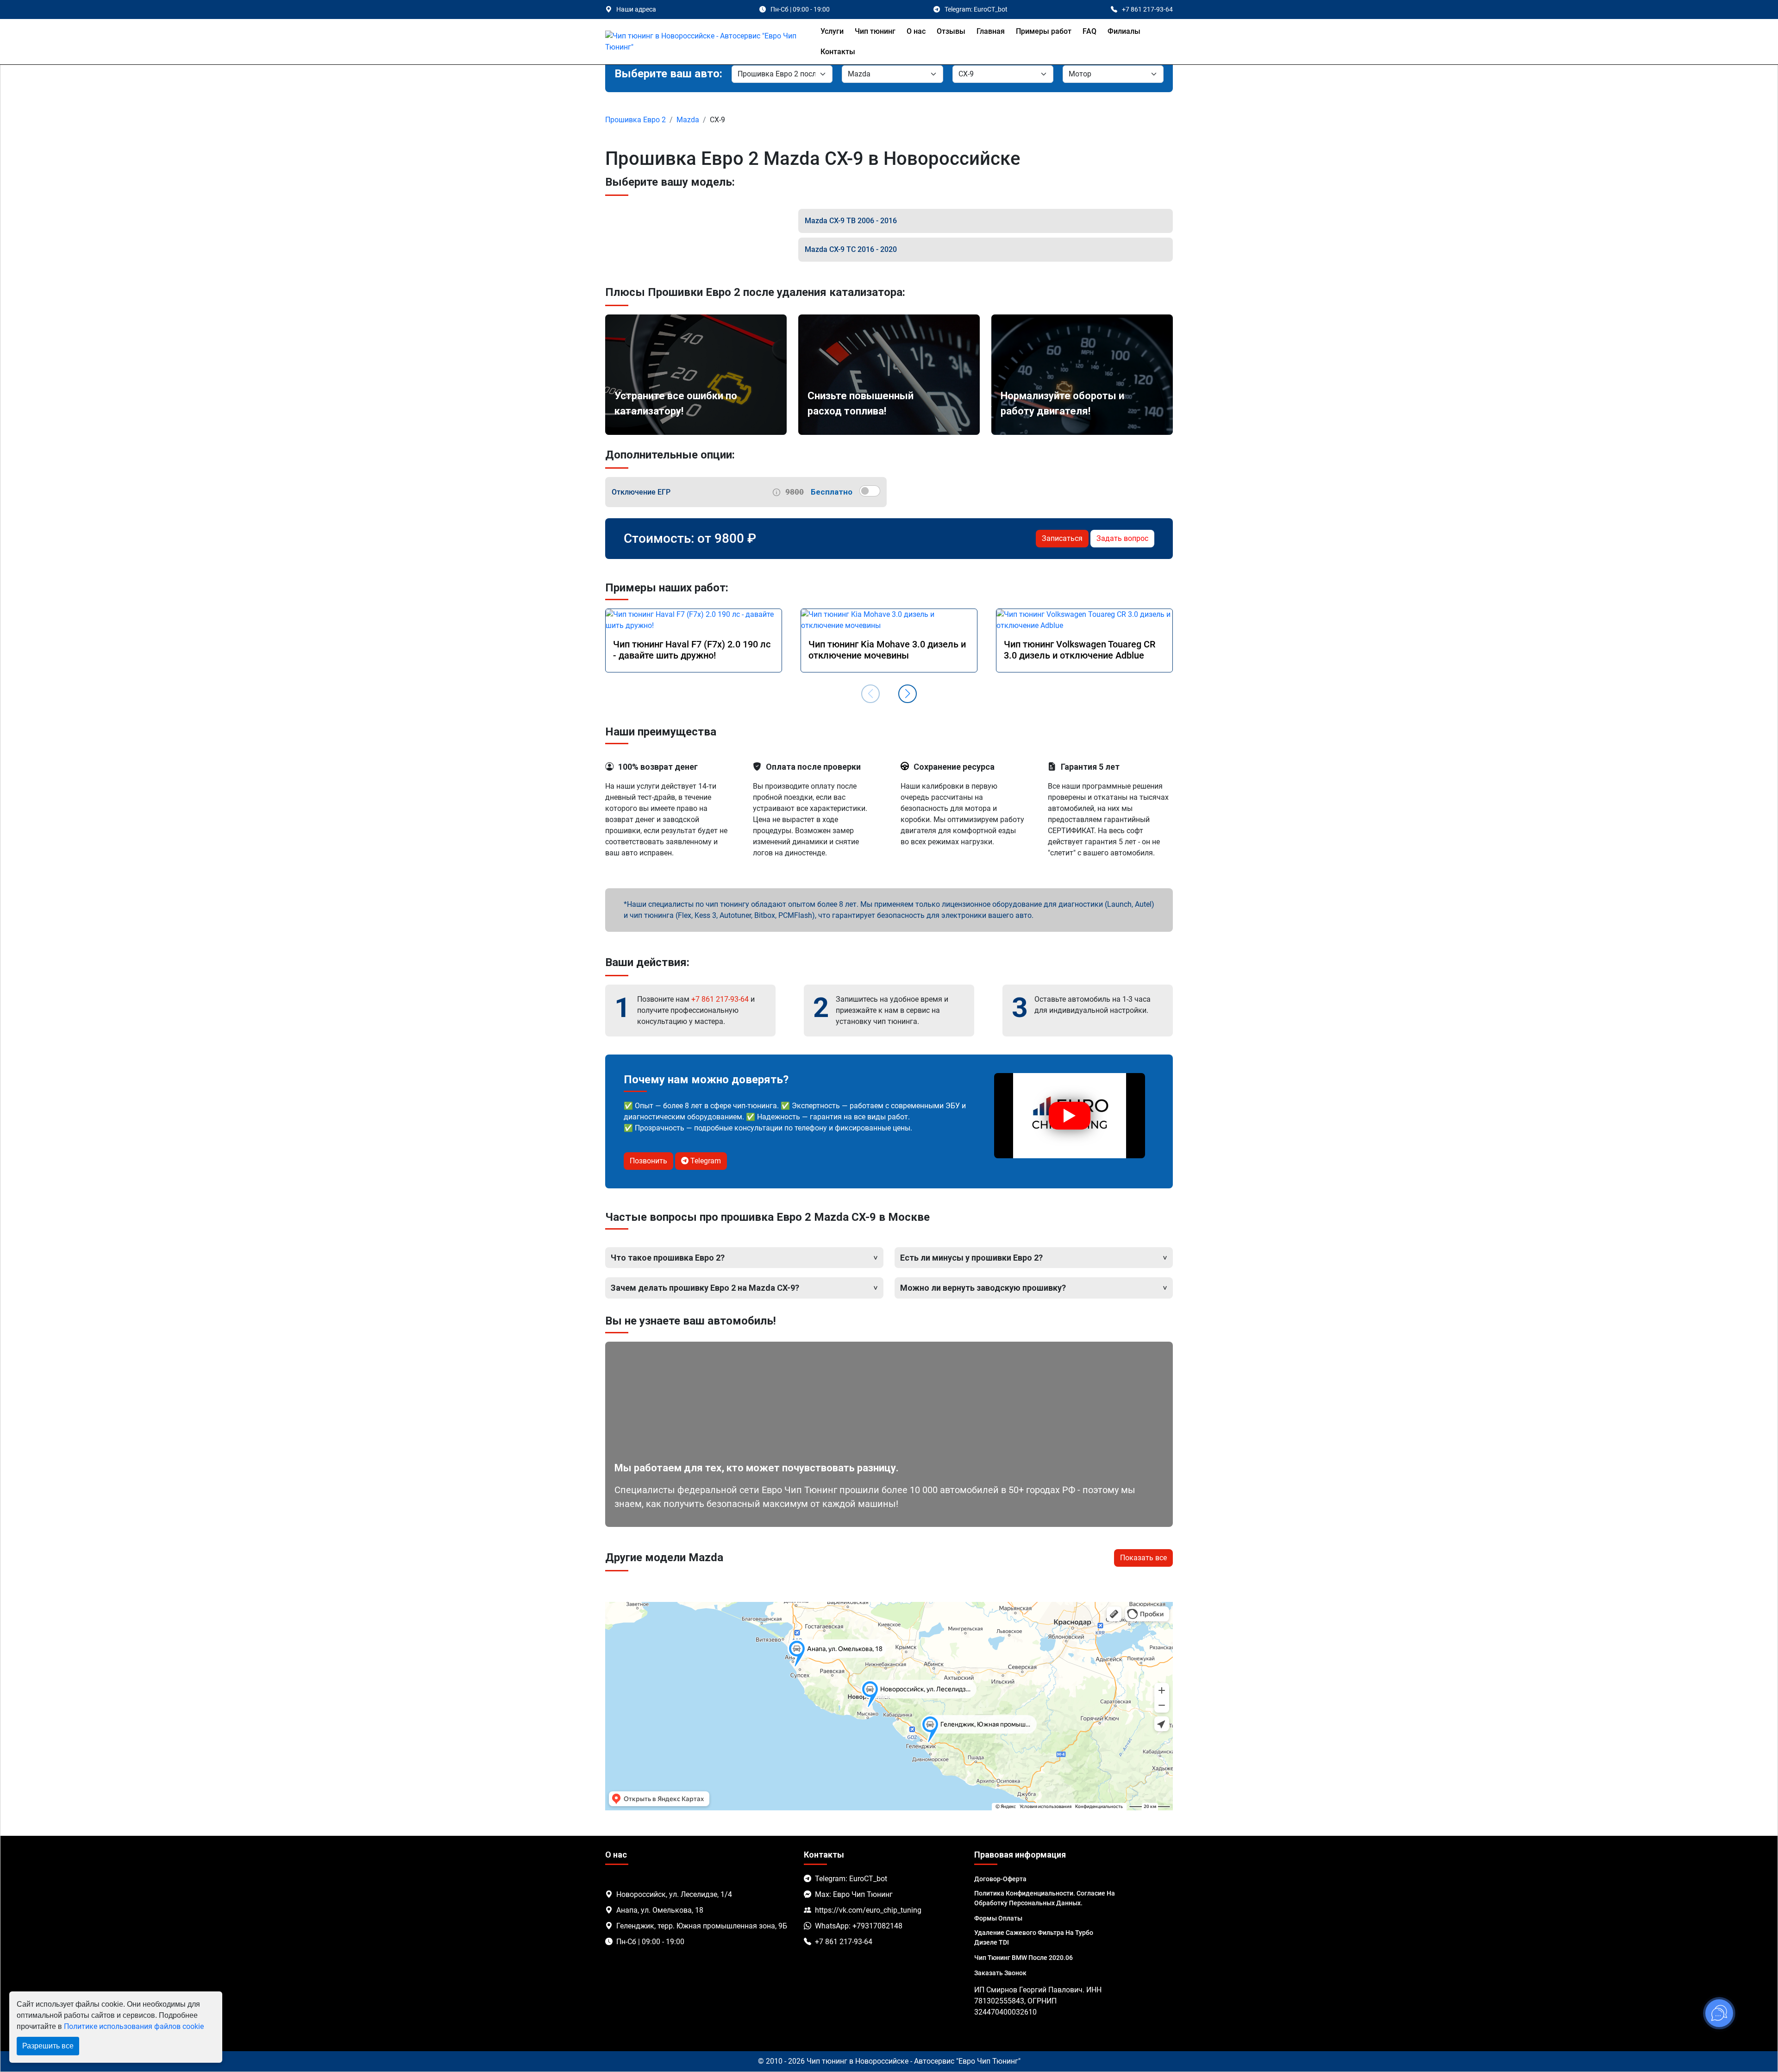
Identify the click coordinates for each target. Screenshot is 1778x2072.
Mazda (688, 120)
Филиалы (1124, 31)
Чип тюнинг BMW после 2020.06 (1024, 1958)
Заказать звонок (1000, 1973)
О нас (916, 31)
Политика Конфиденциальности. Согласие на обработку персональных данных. (1045, 1898)
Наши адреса (636, 9)
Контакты (838, 52)
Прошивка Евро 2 (635, 120)
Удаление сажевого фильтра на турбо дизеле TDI (1034, 1937)
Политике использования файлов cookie (134, 2026)
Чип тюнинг (875, 31)
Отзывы (951, 31)
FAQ (1089, 31)
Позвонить (648, 1161)
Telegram (705, 1161)
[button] (908, 694)
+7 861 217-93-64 (720, 999)
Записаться (1062, 538)
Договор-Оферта (1000, 1879)
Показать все (1143, 1558)
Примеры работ (1044, 31)
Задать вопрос (1122, 538)
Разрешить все (48, 2046)
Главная (991, 31)
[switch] (870, 491)
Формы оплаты (998, 1918)
